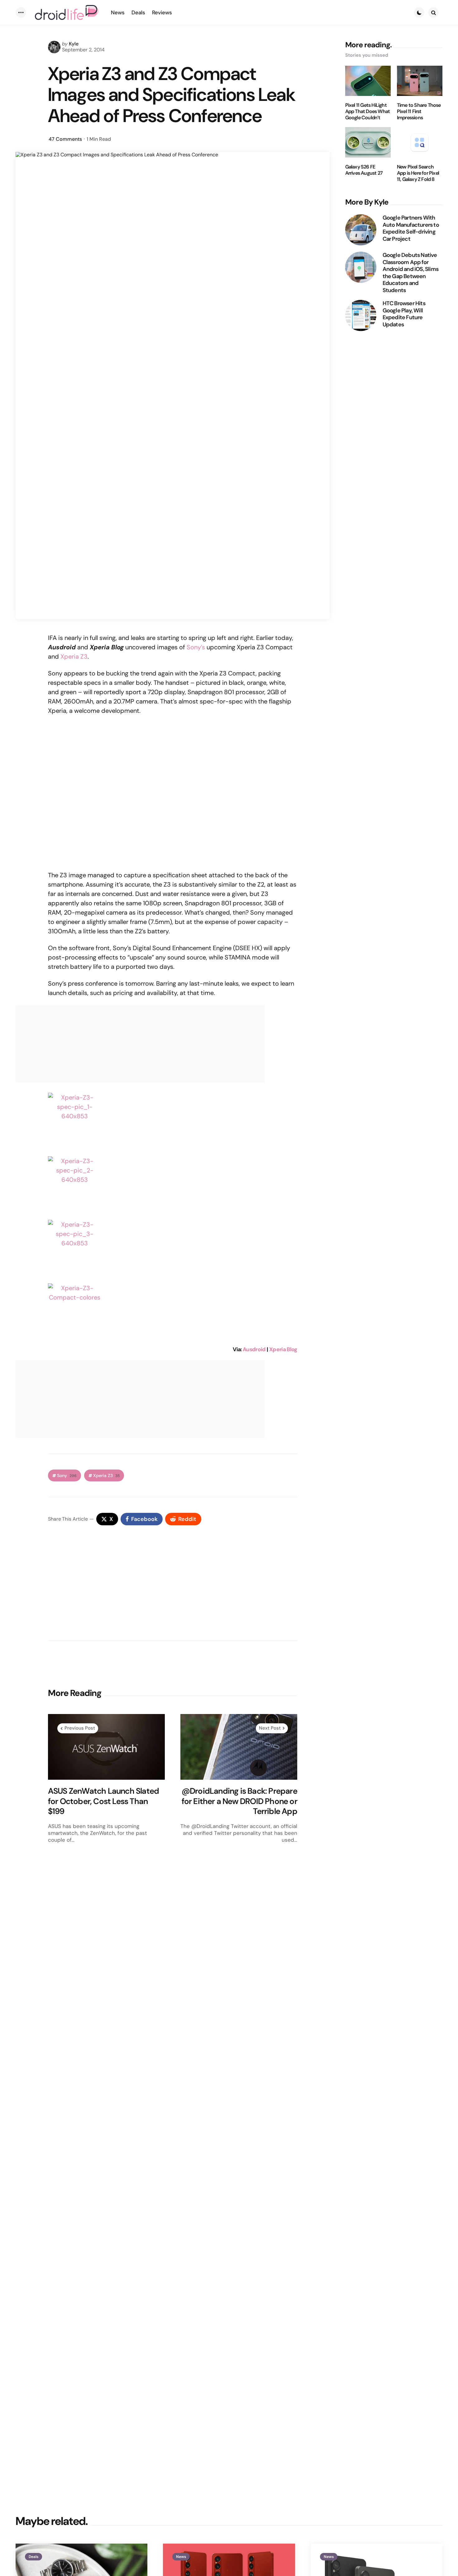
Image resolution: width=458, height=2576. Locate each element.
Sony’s (196, 647)
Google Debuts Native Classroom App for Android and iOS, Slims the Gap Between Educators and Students (410, 273)
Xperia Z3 (74, 656)
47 (65, 139)
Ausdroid (254, 1349)
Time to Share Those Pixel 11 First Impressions (419, 111)
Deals (33, 2557)
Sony (67, 1476)
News (181, 2557)
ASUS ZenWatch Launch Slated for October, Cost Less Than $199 (103, 1801)
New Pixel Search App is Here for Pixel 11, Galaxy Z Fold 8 (418, 173)
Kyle (74, 44)
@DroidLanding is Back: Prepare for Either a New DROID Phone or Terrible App (239, 1801)
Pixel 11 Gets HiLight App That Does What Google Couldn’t (368, 111)
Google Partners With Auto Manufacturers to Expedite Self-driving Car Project (411, 228)
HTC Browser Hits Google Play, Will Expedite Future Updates (404, 314)
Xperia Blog (283, 1349)
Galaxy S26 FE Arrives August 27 (364, 170)
